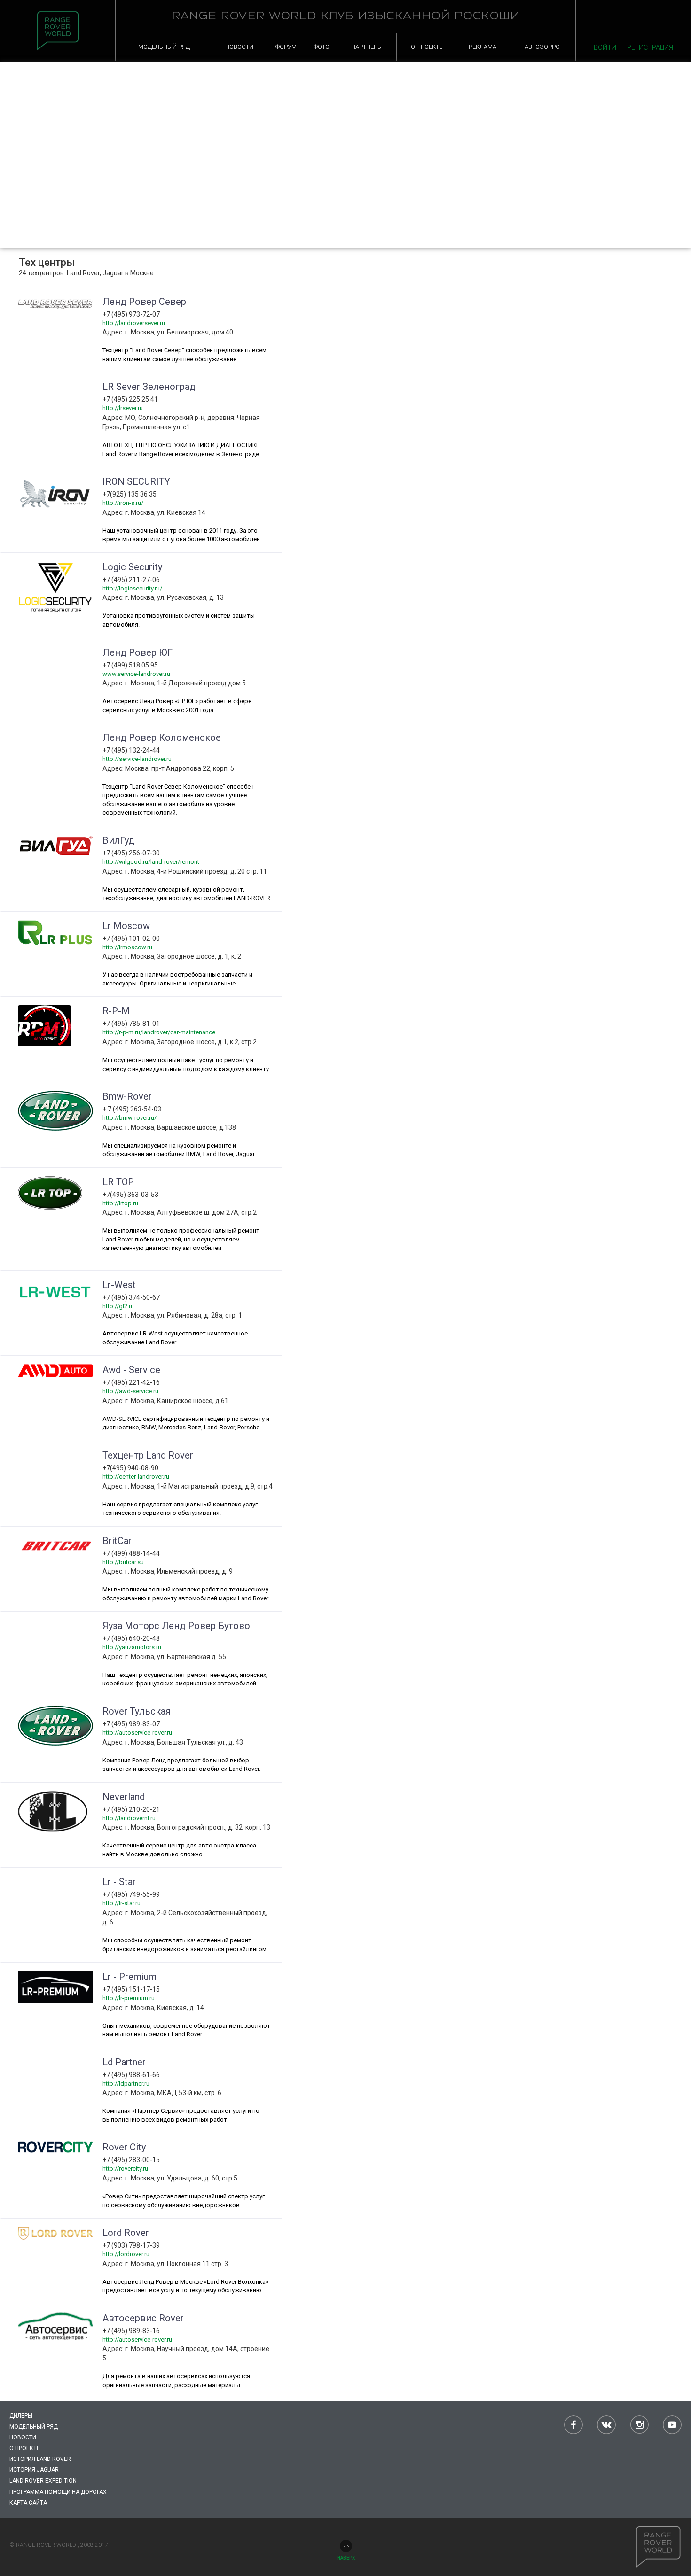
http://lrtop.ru (120, 1203)
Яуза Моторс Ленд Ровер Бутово (176, 1626)
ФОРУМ (286, 47)
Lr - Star (119, 1882)
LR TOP (118, 1182)
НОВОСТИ (239, 47)
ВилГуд (118, 840)
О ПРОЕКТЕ (427, 47)
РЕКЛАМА (483, 47)
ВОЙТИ (605, 47)
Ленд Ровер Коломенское (162, 737)
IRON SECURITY (136, 481)
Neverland (124, 1797)
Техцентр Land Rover (148, 1455)
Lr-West (119, 1285)
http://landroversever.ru (134, 323)
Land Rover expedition (43, 2481)
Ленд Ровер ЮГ (137, 652)
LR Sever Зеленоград (149, 387)
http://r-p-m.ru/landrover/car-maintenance (159, 1032)
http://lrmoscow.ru (127, 947)
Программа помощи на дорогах (58, 2492)
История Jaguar (34, 2470)
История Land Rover (40, 2459)
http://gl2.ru (118, 1306)
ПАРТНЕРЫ (367, 47)
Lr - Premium (130, 1977)
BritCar (117, 1541)
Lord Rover (126, 2233)
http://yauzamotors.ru (132, 1647)
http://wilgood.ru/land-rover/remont (151, 862)
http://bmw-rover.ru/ (130, 1118)
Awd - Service (131, 1370)
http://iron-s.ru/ (123, 503)
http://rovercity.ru (125, 2169)
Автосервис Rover (143, 2318)
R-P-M (116, 1011)
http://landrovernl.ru (129, 1818)
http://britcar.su (123, 1562)
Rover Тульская (137, 1711)
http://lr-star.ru (122, 1903)
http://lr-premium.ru (129, 1998)
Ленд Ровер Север (144, 302)
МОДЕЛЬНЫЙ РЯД (164, 47)
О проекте (25, 2448)
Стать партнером (629, 93)
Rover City (124, 2147)
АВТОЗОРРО (542, 47)
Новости (23, 2437)
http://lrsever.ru (123, 408)
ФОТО (322, 47)
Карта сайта (28, 2503)
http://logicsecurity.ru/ (132, 588)
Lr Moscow (126, 926)
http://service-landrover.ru (137, 759)
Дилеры (21, 2416)
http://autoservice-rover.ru (137, 1733)
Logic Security (132, 567)
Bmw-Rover (127, 1096)
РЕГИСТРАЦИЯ (650, 47)
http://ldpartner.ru (126, 2083)
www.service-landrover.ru (136, 674)
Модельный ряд (34, 2427)
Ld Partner (124, 2062)
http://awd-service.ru (130, 1391)
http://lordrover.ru (126, 2254)
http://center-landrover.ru (136, 1477)
